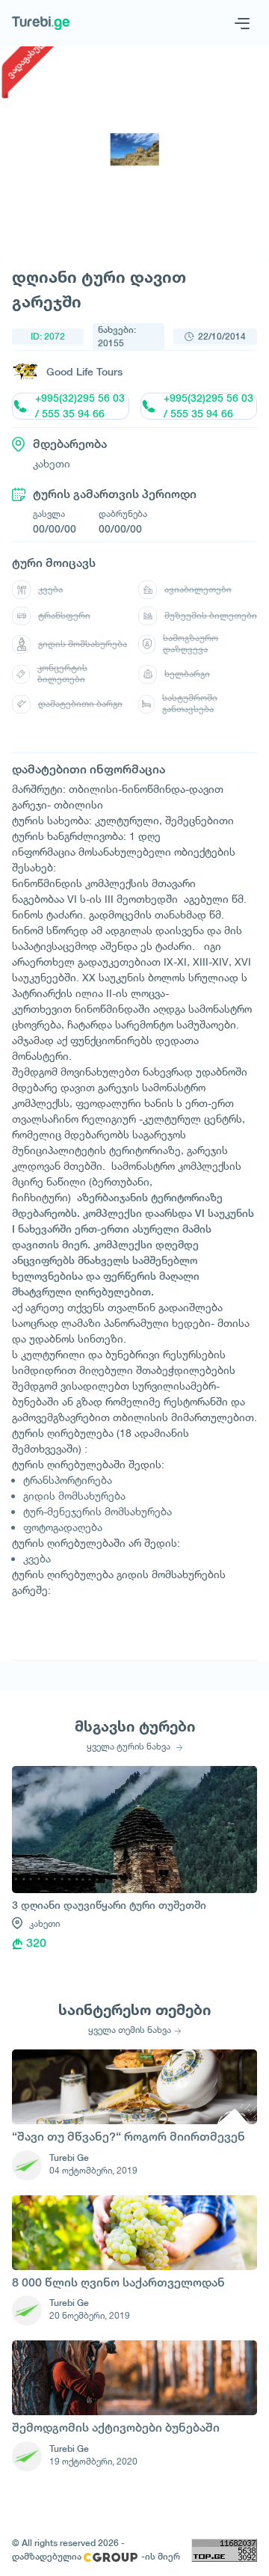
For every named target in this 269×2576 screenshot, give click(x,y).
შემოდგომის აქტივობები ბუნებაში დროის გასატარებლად (116, 2429)
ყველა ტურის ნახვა (130, 1747)
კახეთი (44, 1923)
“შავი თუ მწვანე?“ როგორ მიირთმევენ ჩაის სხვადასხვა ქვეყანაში (129, 2138)
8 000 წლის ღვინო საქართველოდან (118, 2282)
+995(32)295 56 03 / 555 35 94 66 (80, 406)
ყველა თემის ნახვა (130, 2030)
